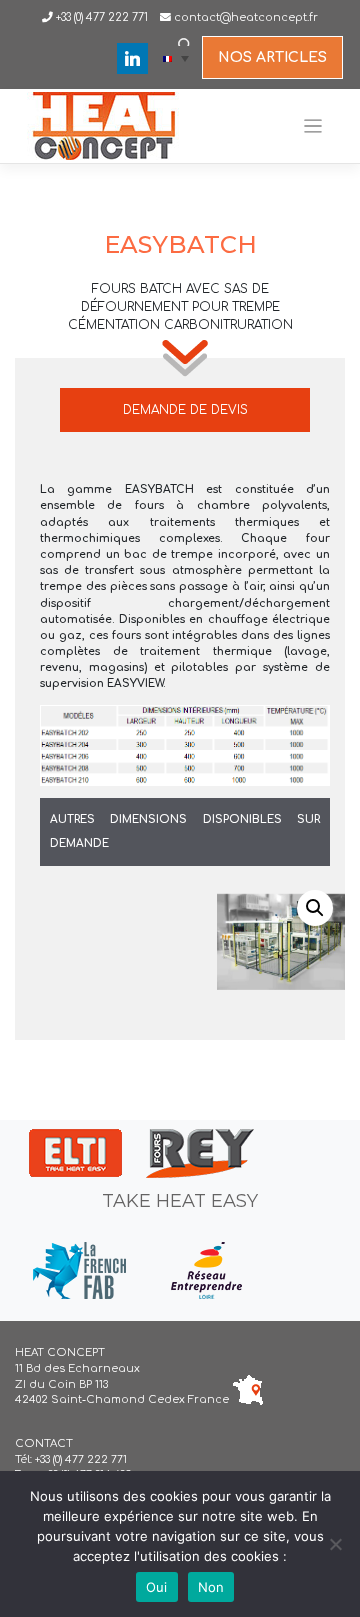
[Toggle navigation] (313, 126)
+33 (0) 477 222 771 (100, 17)
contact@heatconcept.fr (246, 17)
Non (211, 1587)
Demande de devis (185, 410)
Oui (157, 1587)
